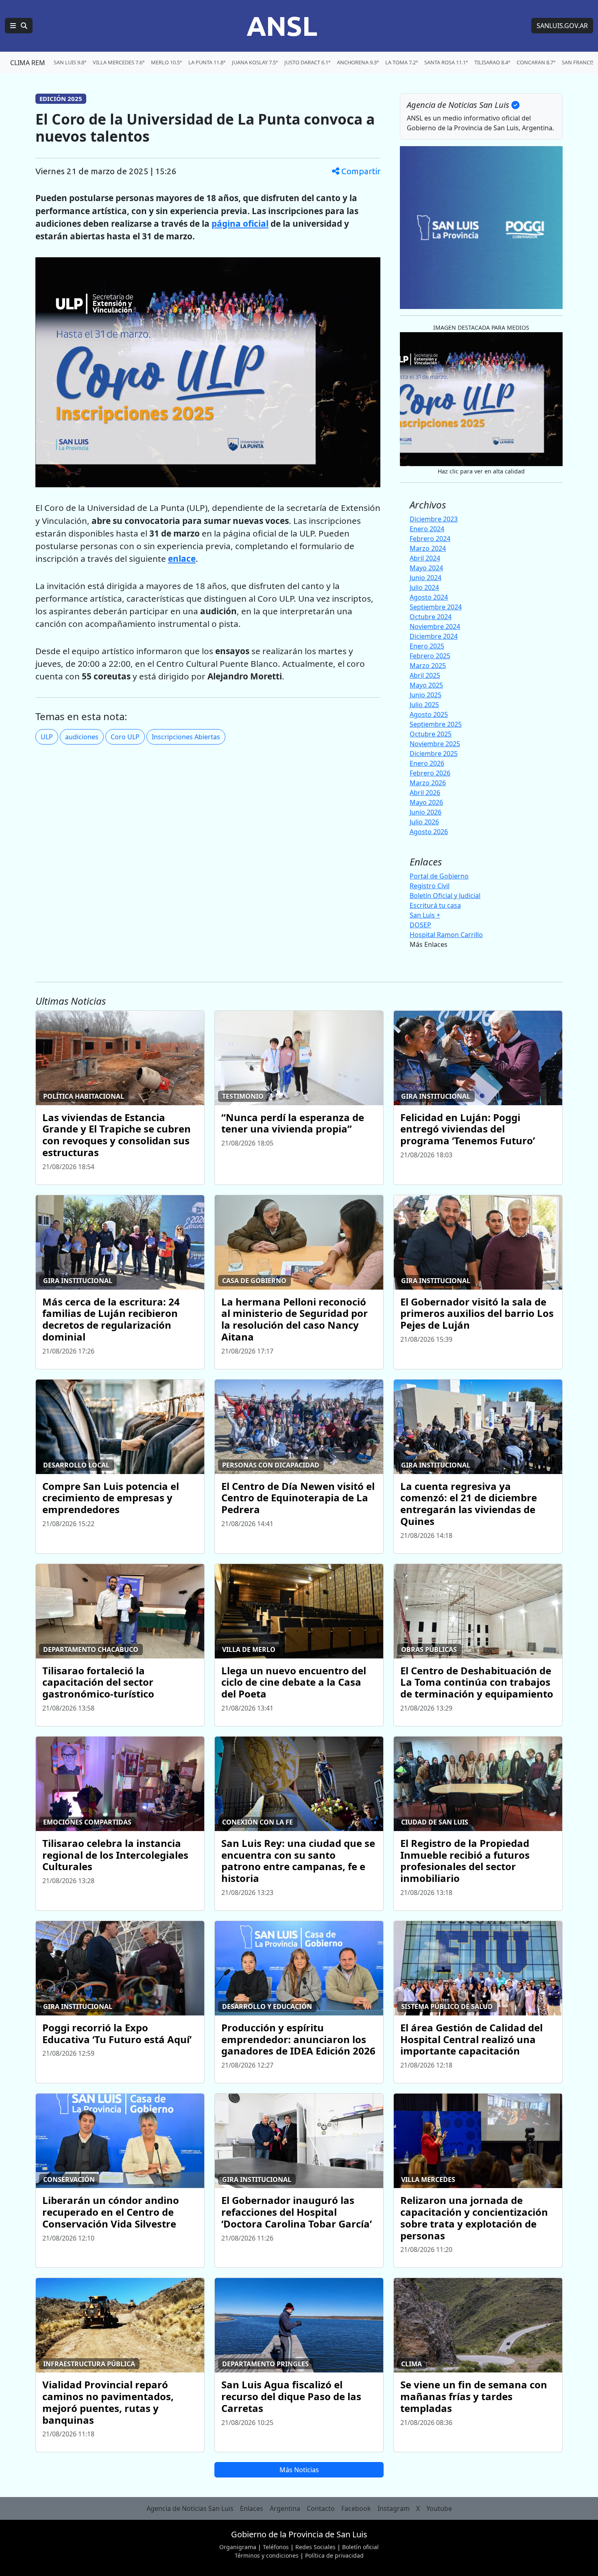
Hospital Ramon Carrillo (446, 935)
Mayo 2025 (426, 685)
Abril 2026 (425, 793)
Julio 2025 (424, 705)
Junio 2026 (426, 812)
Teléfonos (276, 2547)
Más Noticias (299, 2470)
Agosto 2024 (429, 597)
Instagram (394, 2508)
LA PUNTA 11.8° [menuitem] (207, 62)
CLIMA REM (28, 63)
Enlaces (252, 2508)
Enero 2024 (427, 529)
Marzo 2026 (428, 783)
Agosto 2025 (429, 714)
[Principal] (19, 26)
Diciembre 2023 (434, 519)
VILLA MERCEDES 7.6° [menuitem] (119, 62)
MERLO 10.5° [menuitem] (166, 62)
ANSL (282, 26)
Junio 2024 (426, 578)
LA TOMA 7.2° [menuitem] (402, 62)
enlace (182, 559)
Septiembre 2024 (436, 607)
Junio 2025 (426, 695)
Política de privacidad (334, 2555)
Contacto (321, 2508)
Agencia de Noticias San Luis (190, 2508)
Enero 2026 (427, 763)
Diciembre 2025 (434, 754)
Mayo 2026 (426, 802)
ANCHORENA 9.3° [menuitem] (358, 62)
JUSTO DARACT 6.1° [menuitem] (307, 62)
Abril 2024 (425, 558)
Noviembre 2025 (435, 744)
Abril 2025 (425, 675)
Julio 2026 (424, 822)
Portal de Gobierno (439, 876)
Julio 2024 (424, 587)
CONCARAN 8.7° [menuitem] (536, 62)
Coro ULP (125, 737)
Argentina (285, 2508)
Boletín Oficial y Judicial (445, 896)
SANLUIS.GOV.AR (562, 26)
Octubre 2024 (431, 617)
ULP (47, 737)
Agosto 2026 (429, 832)
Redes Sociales (315, 2547)
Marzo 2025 (428, 666)
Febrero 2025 (430, 656)
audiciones (82, 737)
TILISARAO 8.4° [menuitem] (492, 62)
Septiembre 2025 (436, 724)
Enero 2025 (427, 646)
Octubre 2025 (431, 734)
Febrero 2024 (430, 539)
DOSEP (420, 925)
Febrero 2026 (430, 773)
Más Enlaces (429, 944)
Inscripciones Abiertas (186, 737)
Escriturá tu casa (435, 905)
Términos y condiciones (267, 2555)
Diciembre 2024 (434, 636)
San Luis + (425, 915)
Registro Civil (430, 886)
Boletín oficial (360, 2547)
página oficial (240, 223)
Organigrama (238, 2547)
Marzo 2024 (428, 548)
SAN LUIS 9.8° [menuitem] (70, 62)
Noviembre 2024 (435, 626)
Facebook (356, 2508)
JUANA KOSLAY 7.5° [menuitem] (255, 62)
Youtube (439, 2508)
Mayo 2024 (426, 568)
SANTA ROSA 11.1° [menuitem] (446, 62)
